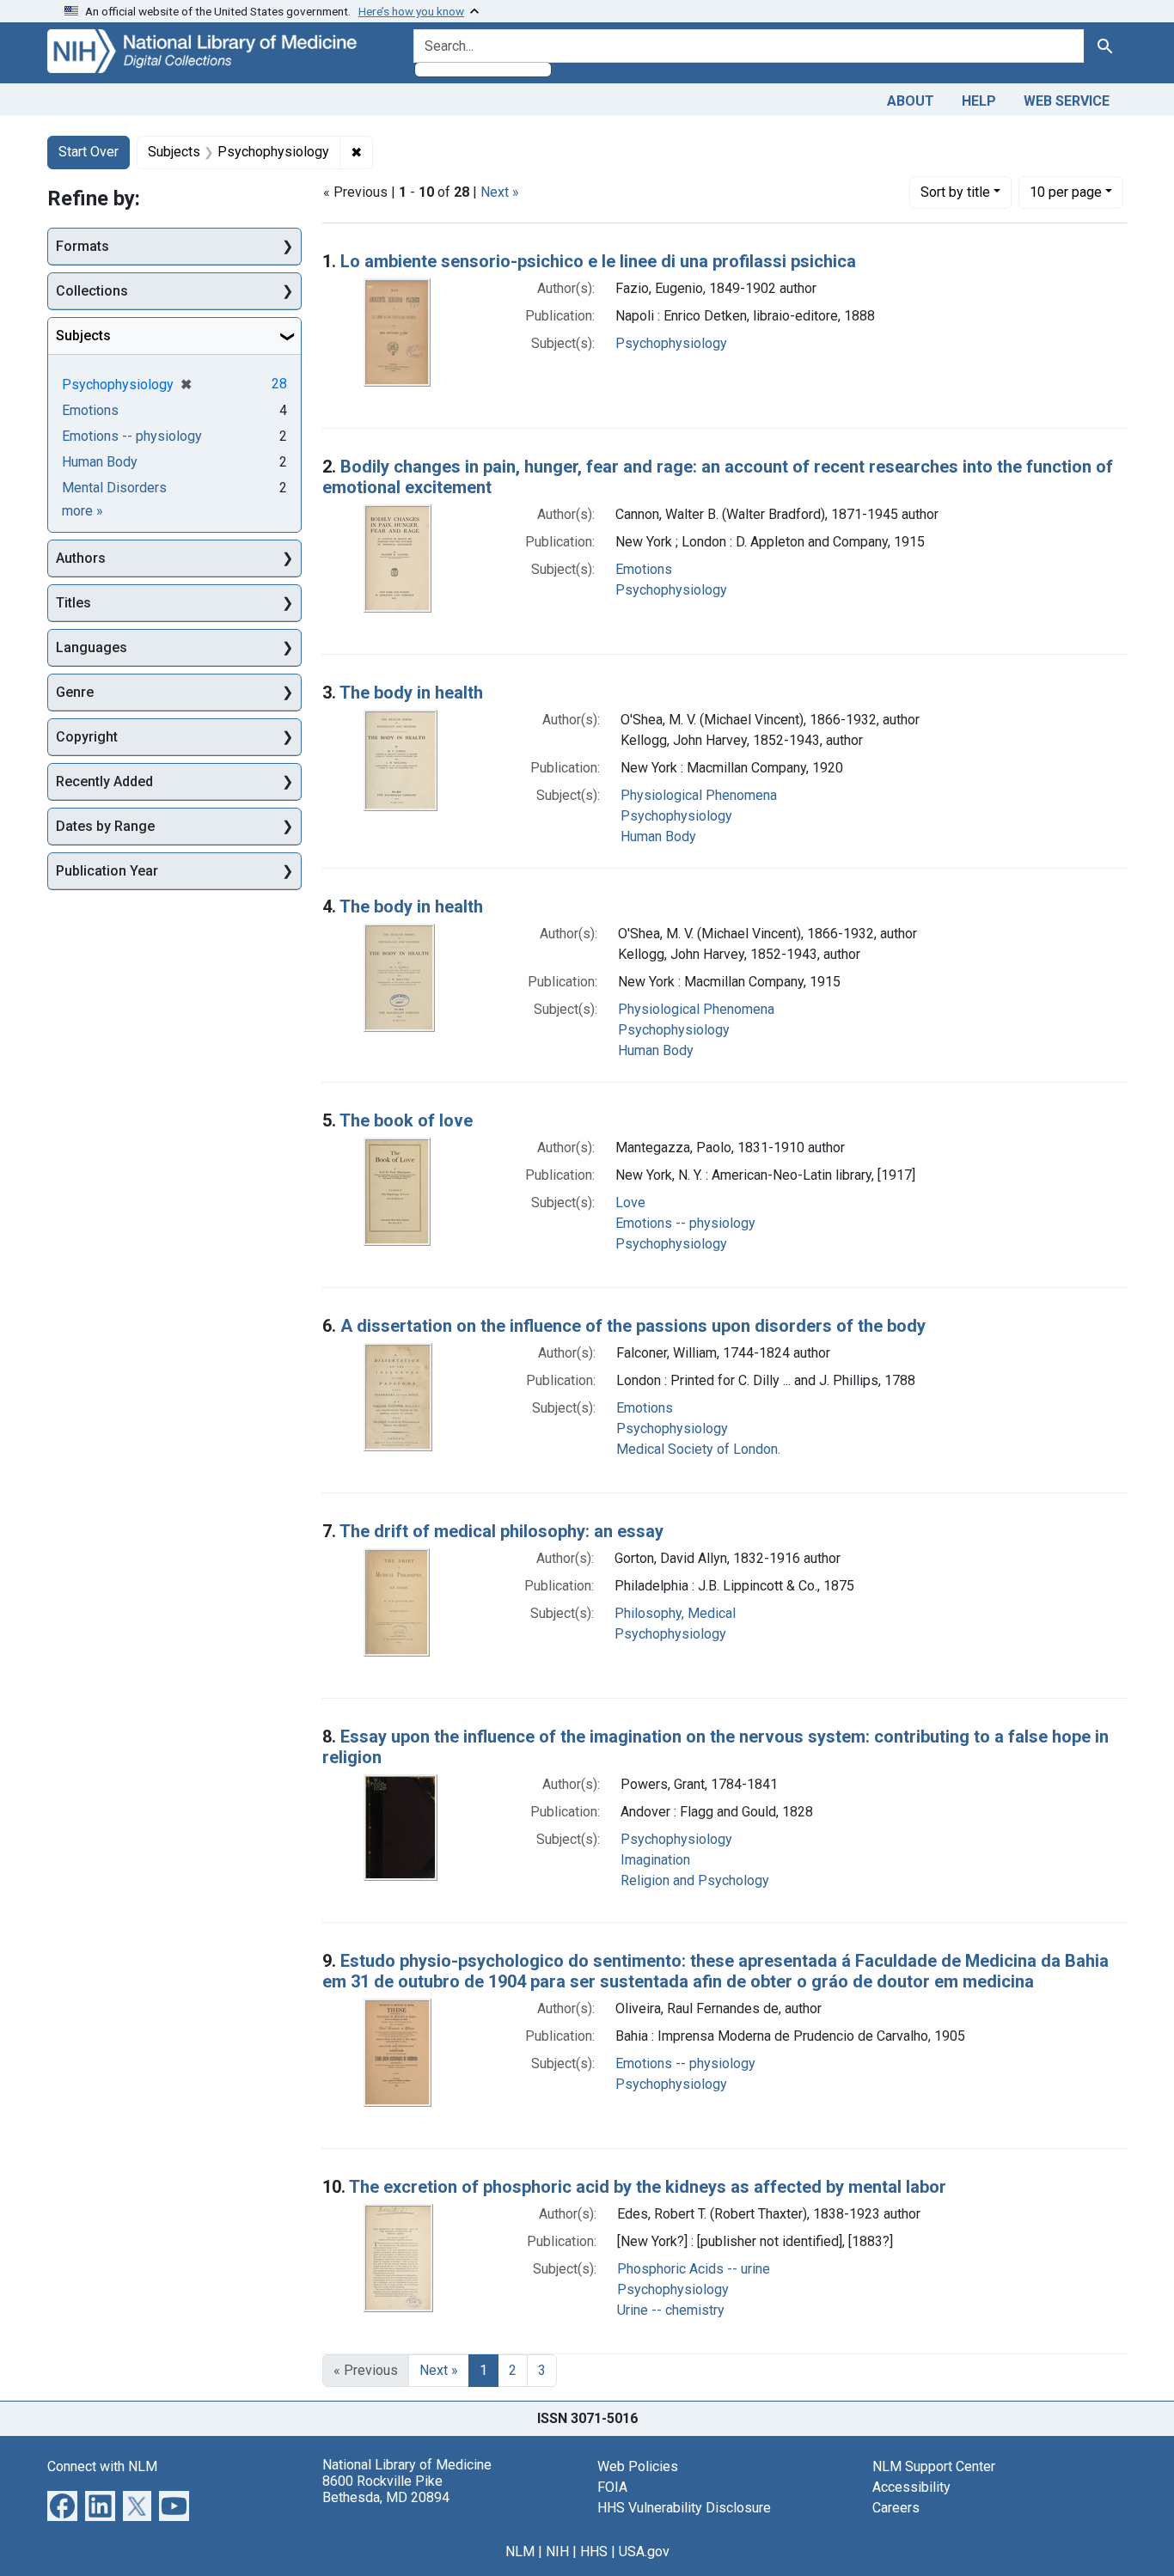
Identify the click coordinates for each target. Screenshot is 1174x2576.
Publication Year (107, 871)
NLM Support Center (934, 2466)
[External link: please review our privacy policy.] (62, 2504)
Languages (92, 647)
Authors (81, 558)
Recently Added (104, 781)
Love (630, 1203)
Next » (500, 192)
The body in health (411, 693)
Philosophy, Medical (675, 1613)
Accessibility (911, 2487)
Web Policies (638, 2466)
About (911, 101)
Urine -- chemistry (671, 2310)
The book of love (406, 1120)
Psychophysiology (671, 343)
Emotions (644, 569)
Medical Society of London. (698, 1449)
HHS (594, 2552)
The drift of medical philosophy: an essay (501, 1531)
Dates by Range (105, 826)
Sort (955, 192)
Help (979, 101)
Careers (896, 2508)
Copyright (87, 737)
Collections (92, 291)
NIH (557, 2552)
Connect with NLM (102, 2466)
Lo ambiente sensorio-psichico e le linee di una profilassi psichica (598, 261)
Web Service (1067, 101)
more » (83, 511)
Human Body (658, 836)
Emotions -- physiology (685, 1223)
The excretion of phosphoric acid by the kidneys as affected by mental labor (648, 2187)
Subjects (83, 336)
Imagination (655, 1860)
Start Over (89, 152)
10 (1066, 192)
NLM (520, 2552)
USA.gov (644, 2552)
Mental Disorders (114, 488)
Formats (83, 246)
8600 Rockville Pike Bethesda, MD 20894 (386, 2489)
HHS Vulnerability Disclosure (684, 2508)
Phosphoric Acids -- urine (694, 2269)
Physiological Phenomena (699, 795)
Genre (75, 692)
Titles (73, 603)
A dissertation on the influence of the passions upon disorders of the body (633, 1326)
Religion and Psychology (695, 1880)
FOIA (612, 2487)
